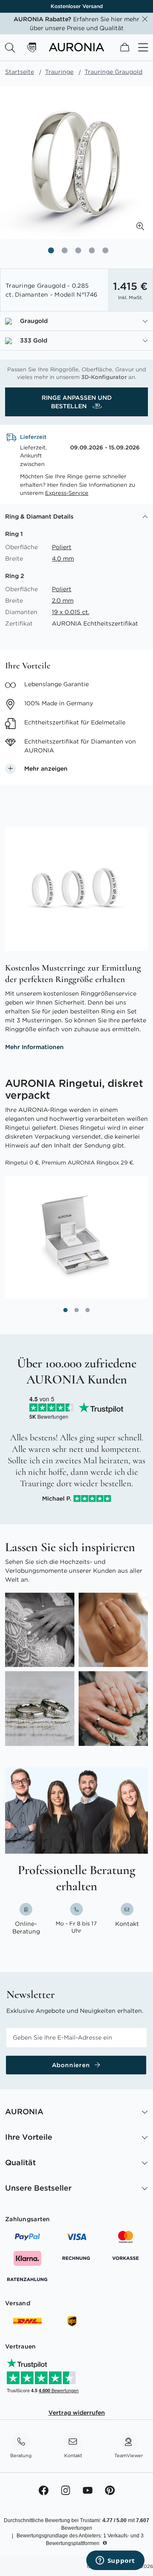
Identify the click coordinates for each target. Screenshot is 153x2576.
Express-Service (67, 493)
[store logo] (76, 49)
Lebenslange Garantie (76, 6)
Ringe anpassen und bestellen (77, 402)
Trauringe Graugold (113, 72)
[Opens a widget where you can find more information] (115, 2561)
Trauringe (59, 72)
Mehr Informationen (34, 1047)
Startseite (20, 72)
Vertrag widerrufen (77, 2413)
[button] (140, 226)
